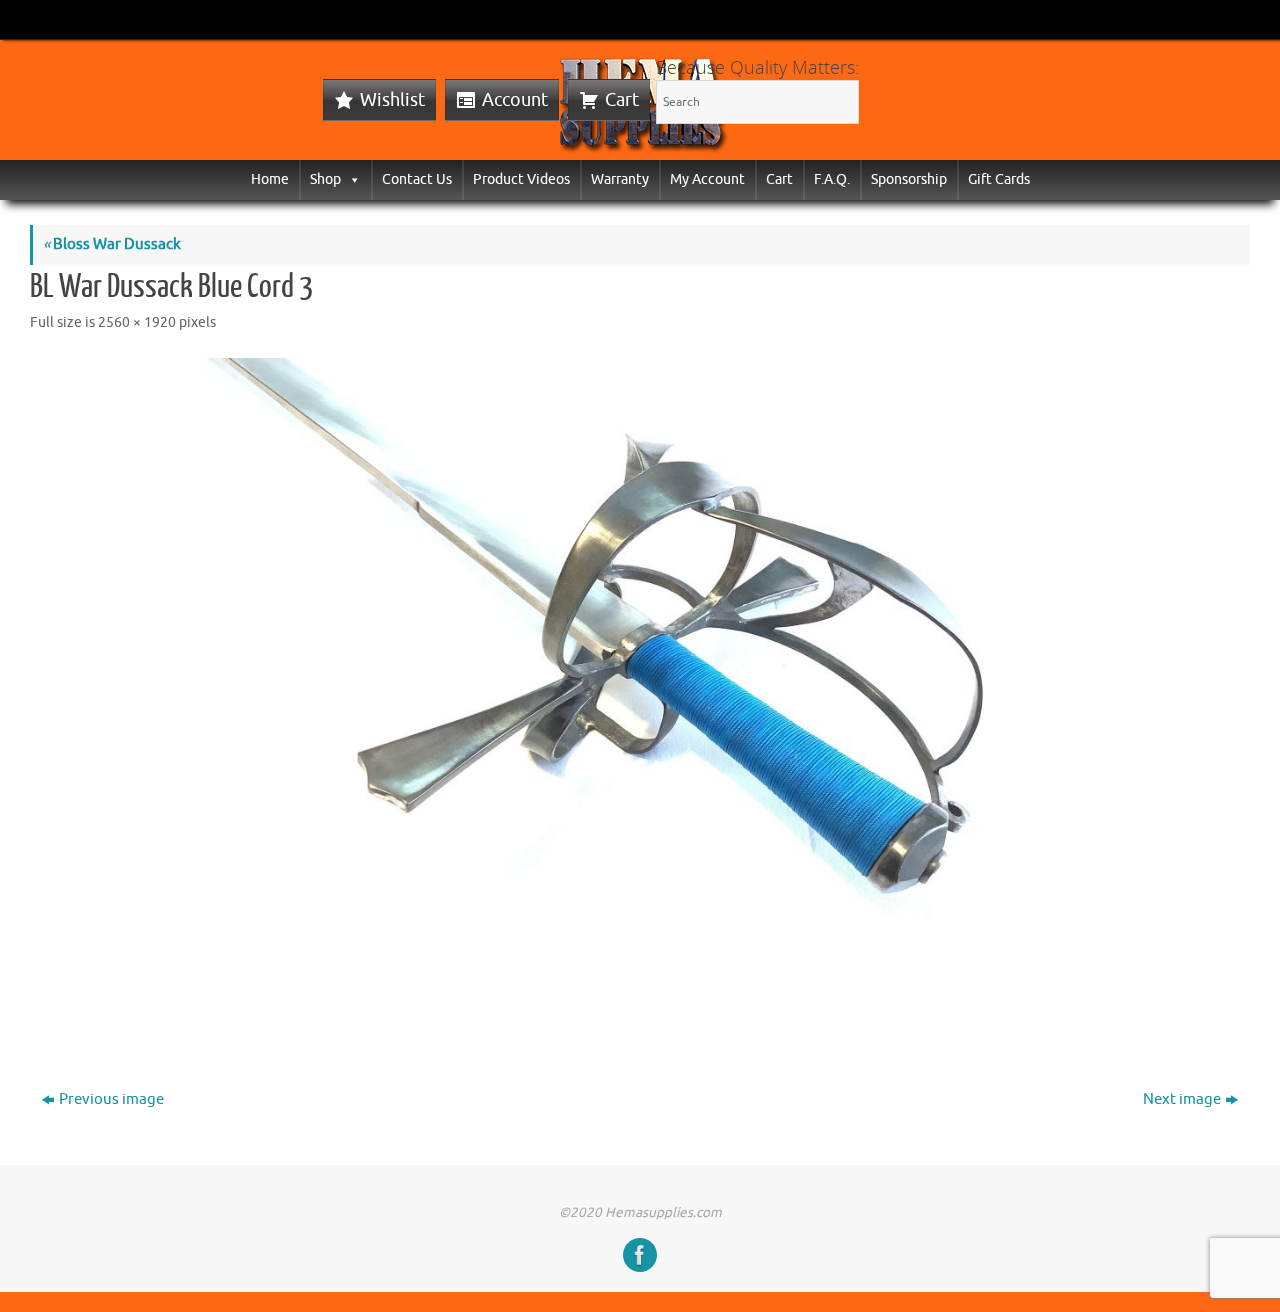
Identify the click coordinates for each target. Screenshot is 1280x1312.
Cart (622, 100)
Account (515, 100)
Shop (325, 179)
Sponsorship (909, 179)
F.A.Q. (832, 179)
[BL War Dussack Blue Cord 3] (640, 695)
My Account (707, 179)
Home (270, 179)
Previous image (111, 1099)
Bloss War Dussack (112, 244)
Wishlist (392, 100)
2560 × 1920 (137, 322)
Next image (1182, 1099)
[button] (351, 179)
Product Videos (521, 179)
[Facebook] (640, 1255)
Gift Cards (999, 179)
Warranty (620, 179)
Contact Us (417, 179)
